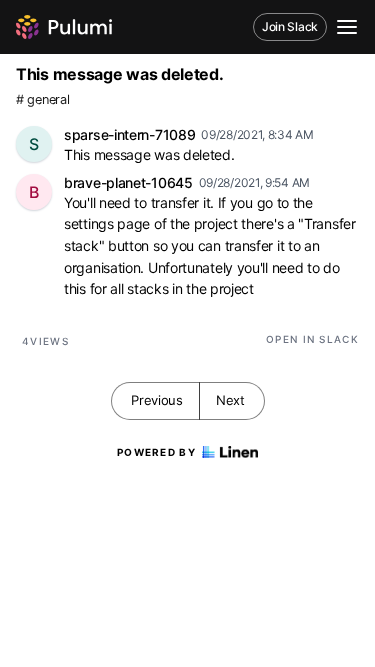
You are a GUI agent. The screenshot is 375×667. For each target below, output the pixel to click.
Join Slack (290, 26)
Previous (157, 400)
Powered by (156, 452)
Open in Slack (312, 339)
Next (230, 400)
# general (42, 99)
